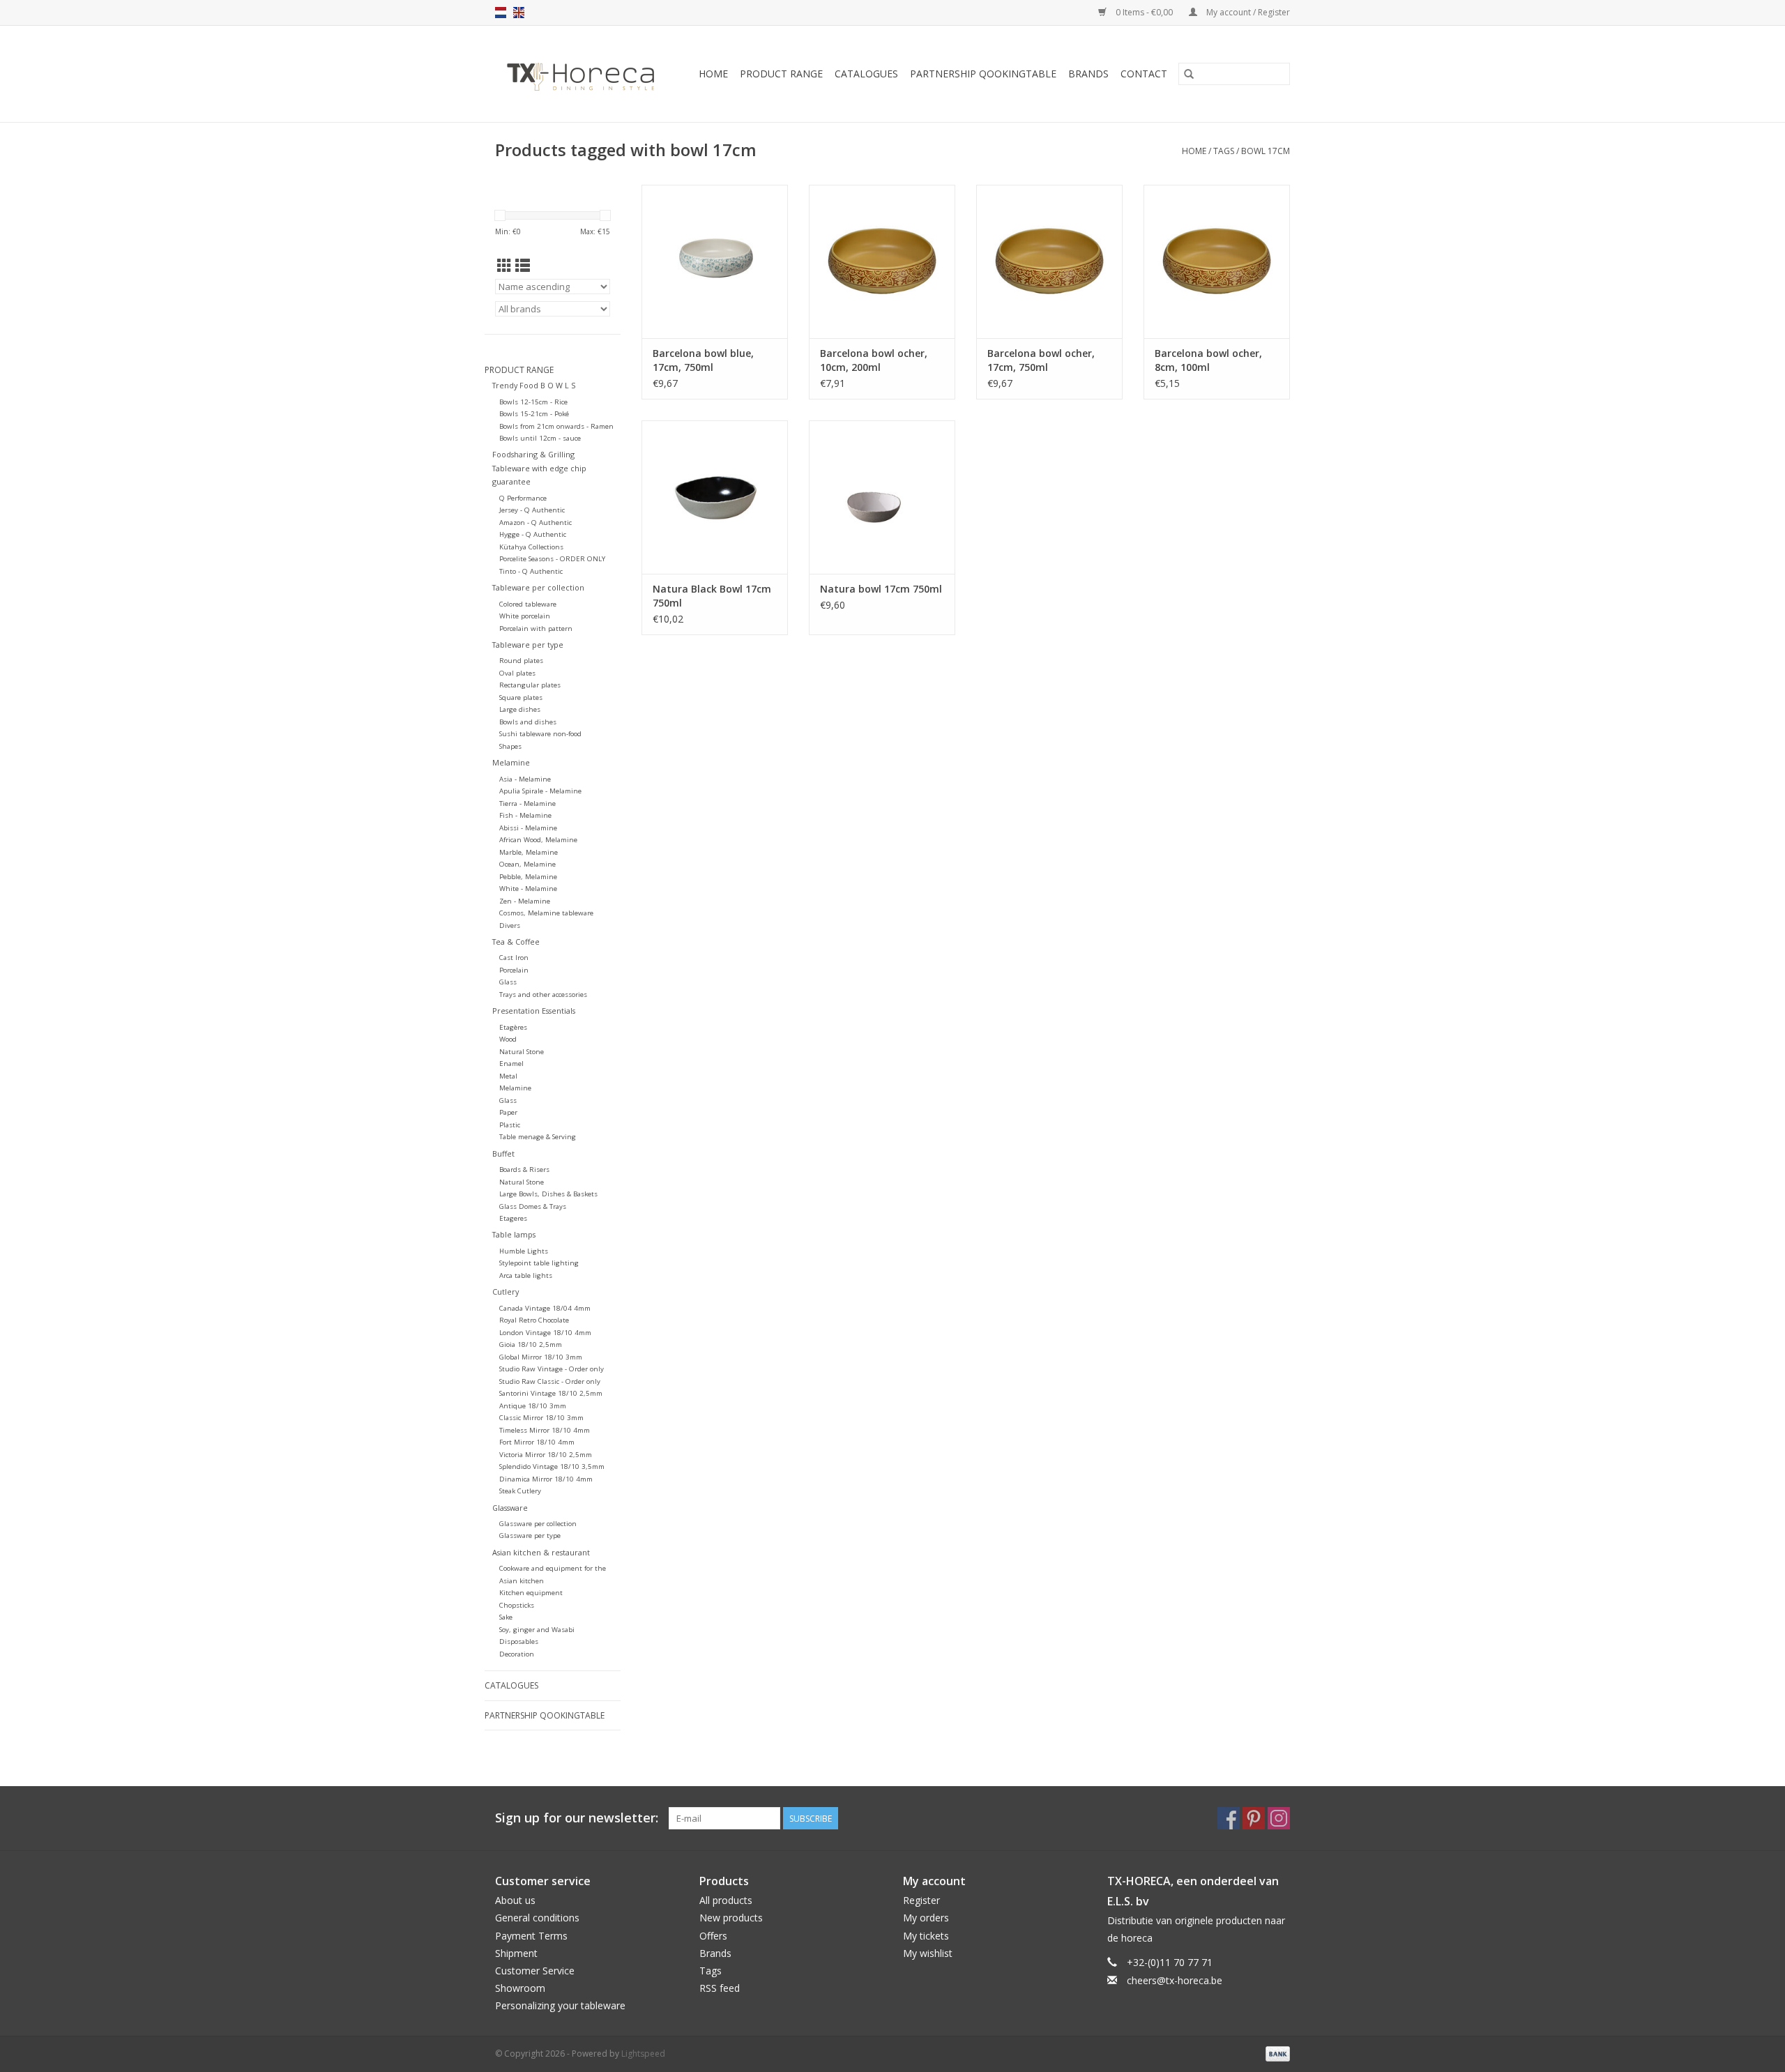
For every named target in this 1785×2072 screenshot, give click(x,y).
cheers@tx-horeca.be (1175, 1980)
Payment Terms (531, 1936)
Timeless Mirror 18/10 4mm (545, 1430)
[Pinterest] (1254, 1818)
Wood (508, 1039)
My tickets (926, 1936)
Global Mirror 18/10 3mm (541, 1357)
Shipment (516, 1953)
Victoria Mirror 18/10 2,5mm (546, 1455)
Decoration (517, 1654)
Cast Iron (514, 958)
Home (713, 74)
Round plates (521, 661)
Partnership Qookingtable (983, 74)
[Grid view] (504, 266)
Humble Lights (524, 1251)
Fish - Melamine (525, 815)
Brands (1088, 74)
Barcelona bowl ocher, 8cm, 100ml (1208, 360)
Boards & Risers (524, 1170)
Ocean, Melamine (527, 864)
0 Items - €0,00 (1144, 12)
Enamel (511, 1064)
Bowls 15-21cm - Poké (534, 414)
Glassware (510, 1508)
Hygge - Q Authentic (533, 534)
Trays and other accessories (543, 995)
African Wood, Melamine (538, 840)
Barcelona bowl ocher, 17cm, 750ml (1041, 360)
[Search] (1189, 74)
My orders (926, 1918)
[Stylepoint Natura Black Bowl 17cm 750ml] (715, 497)
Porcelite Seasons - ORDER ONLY (552, 559)
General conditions (537, 1918)
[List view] (523, 266)
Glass (508, 982)
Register (921, 1900)
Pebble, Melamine (528, 877)
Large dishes (520, 709)
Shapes (510, 746)
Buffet (503, 1153)
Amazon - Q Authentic (535, 523)
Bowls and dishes (528, 722)
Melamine (511, 762)
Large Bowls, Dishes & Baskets (548, 1194)
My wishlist (928, 1953)
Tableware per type (528, 645)
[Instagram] (1279, 1818)
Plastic (510, 1125)
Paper (508, 1112)
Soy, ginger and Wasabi (537, 1630)
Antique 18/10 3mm (533, 1406)
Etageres (513, 1218)
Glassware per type (530, 1536)
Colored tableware (528, 604)
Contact (1144, 74)
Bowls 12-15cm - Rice (533, 402)
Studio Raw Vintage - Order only (552, 1369)
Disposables (519, 1641)
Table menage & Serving (538, 1137)
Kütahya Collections (531, 547)
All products (726, 1900)
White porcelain (525, 616)
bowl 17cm (1266, 151)
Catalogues (866, 74)
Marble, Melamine (529, 852)
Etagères (513, 1027)
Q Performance (523, 498)
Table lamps (514, 1234)
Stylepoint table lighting (539, 1263)
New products (731, 1918)
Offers (713, 1936)
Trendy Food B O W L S (534, 385)
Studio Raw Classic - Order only (550, 1381)
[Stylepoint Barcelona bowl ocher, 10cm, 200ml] (882, 261)
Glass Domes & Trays (533, 1206)
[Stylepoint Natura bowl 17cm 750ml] (882, 497)
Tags (1224, 151)
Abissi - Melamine (528, 828)
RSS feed (720, 1988)
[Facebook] (1229, 1818)
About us (515, 1900)
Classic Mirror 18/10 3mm (541, 1418)
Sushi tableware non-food (540, 734)
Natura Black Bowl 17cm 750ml (712, 596)
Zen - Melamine (525, 901)
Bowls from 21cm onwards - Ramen (556, 426)
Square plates (521, 698)
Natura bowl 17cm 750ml (881, 589)
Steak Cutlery (520, 1491)
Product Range (781, 74)
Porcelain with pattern (536, 629)
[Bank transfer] (1275, 2053)
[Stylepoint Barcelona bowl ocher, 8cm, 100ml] (1217, 261)
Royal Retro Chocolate (534, 1320)
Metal (508, 1076)
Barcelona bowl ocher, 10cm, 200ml (874, 360)
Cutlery (506, 1292)
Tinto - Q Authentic (531, 571)
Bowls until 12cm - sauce (540, 438)
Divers (510, 925)
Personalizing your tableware (560, 2005)
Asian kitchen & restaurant (541, 1552)
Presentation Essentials (534, 1011)
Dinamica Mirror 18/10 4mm (546, 1479)
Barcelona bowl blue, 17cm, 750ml (703, 360)
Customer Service (535, 1971)
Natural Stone (522, 1052)
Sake (506, 1617)
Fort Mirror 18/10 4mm (537, 1442)
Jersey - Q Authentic (532, 510)
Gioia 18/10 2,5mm (531, 1344)
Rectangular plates (530, 685)
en (519, 13)
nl (501, 13)
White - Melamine (528, 889)
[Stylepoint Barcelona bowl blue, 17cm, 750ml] (715, 261)
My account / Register (1247, 12)
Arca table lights (526, 1275)
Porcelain (514, 970)
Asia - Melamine (525, 779)
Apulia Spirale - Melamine (540, 791)
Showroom (520, 1988)
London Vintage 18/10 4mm (545, 1333)
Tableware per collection (538, 587)
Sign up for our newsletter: (577, 1818)
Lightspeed (643, 2054)
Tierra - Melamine (527, 803)
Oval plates (517, 673)
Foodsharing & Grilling (533, 454)
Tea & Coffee (516, 942)
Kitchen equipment (531, 1593)
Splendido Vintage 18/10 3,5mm (552, 1467)
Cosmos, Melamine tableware (546, 913)
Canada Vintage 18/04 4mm (545, 1308)
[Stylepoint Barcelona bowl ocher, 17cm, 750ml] (1049, 261)
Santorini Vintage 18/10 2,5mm (551, 1393)
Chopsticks (517, 1605)
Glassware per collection (538, 1524)
